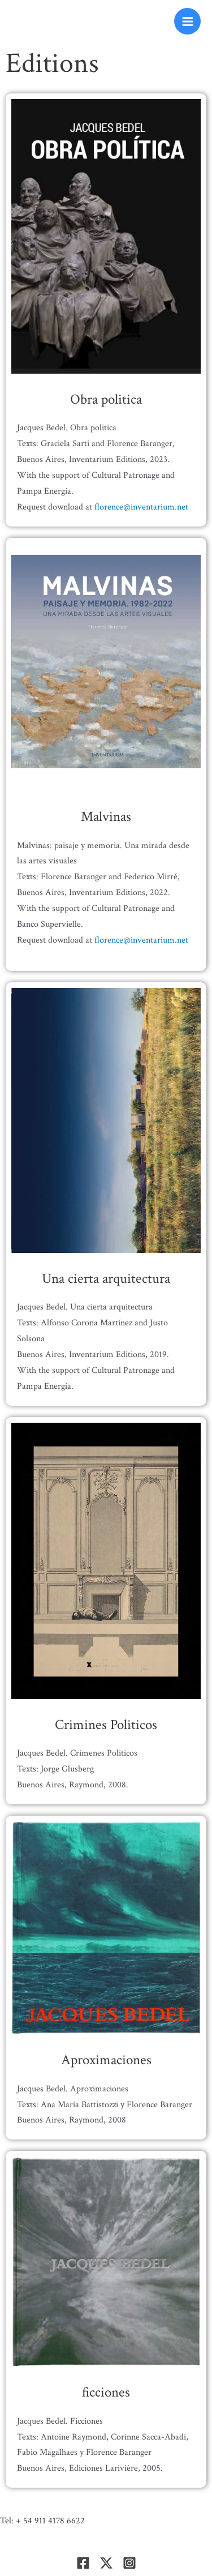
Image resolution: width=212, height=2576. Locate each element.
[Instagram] (129, 2563)
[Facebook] (83, 2563)
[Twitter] (106, 2563)
